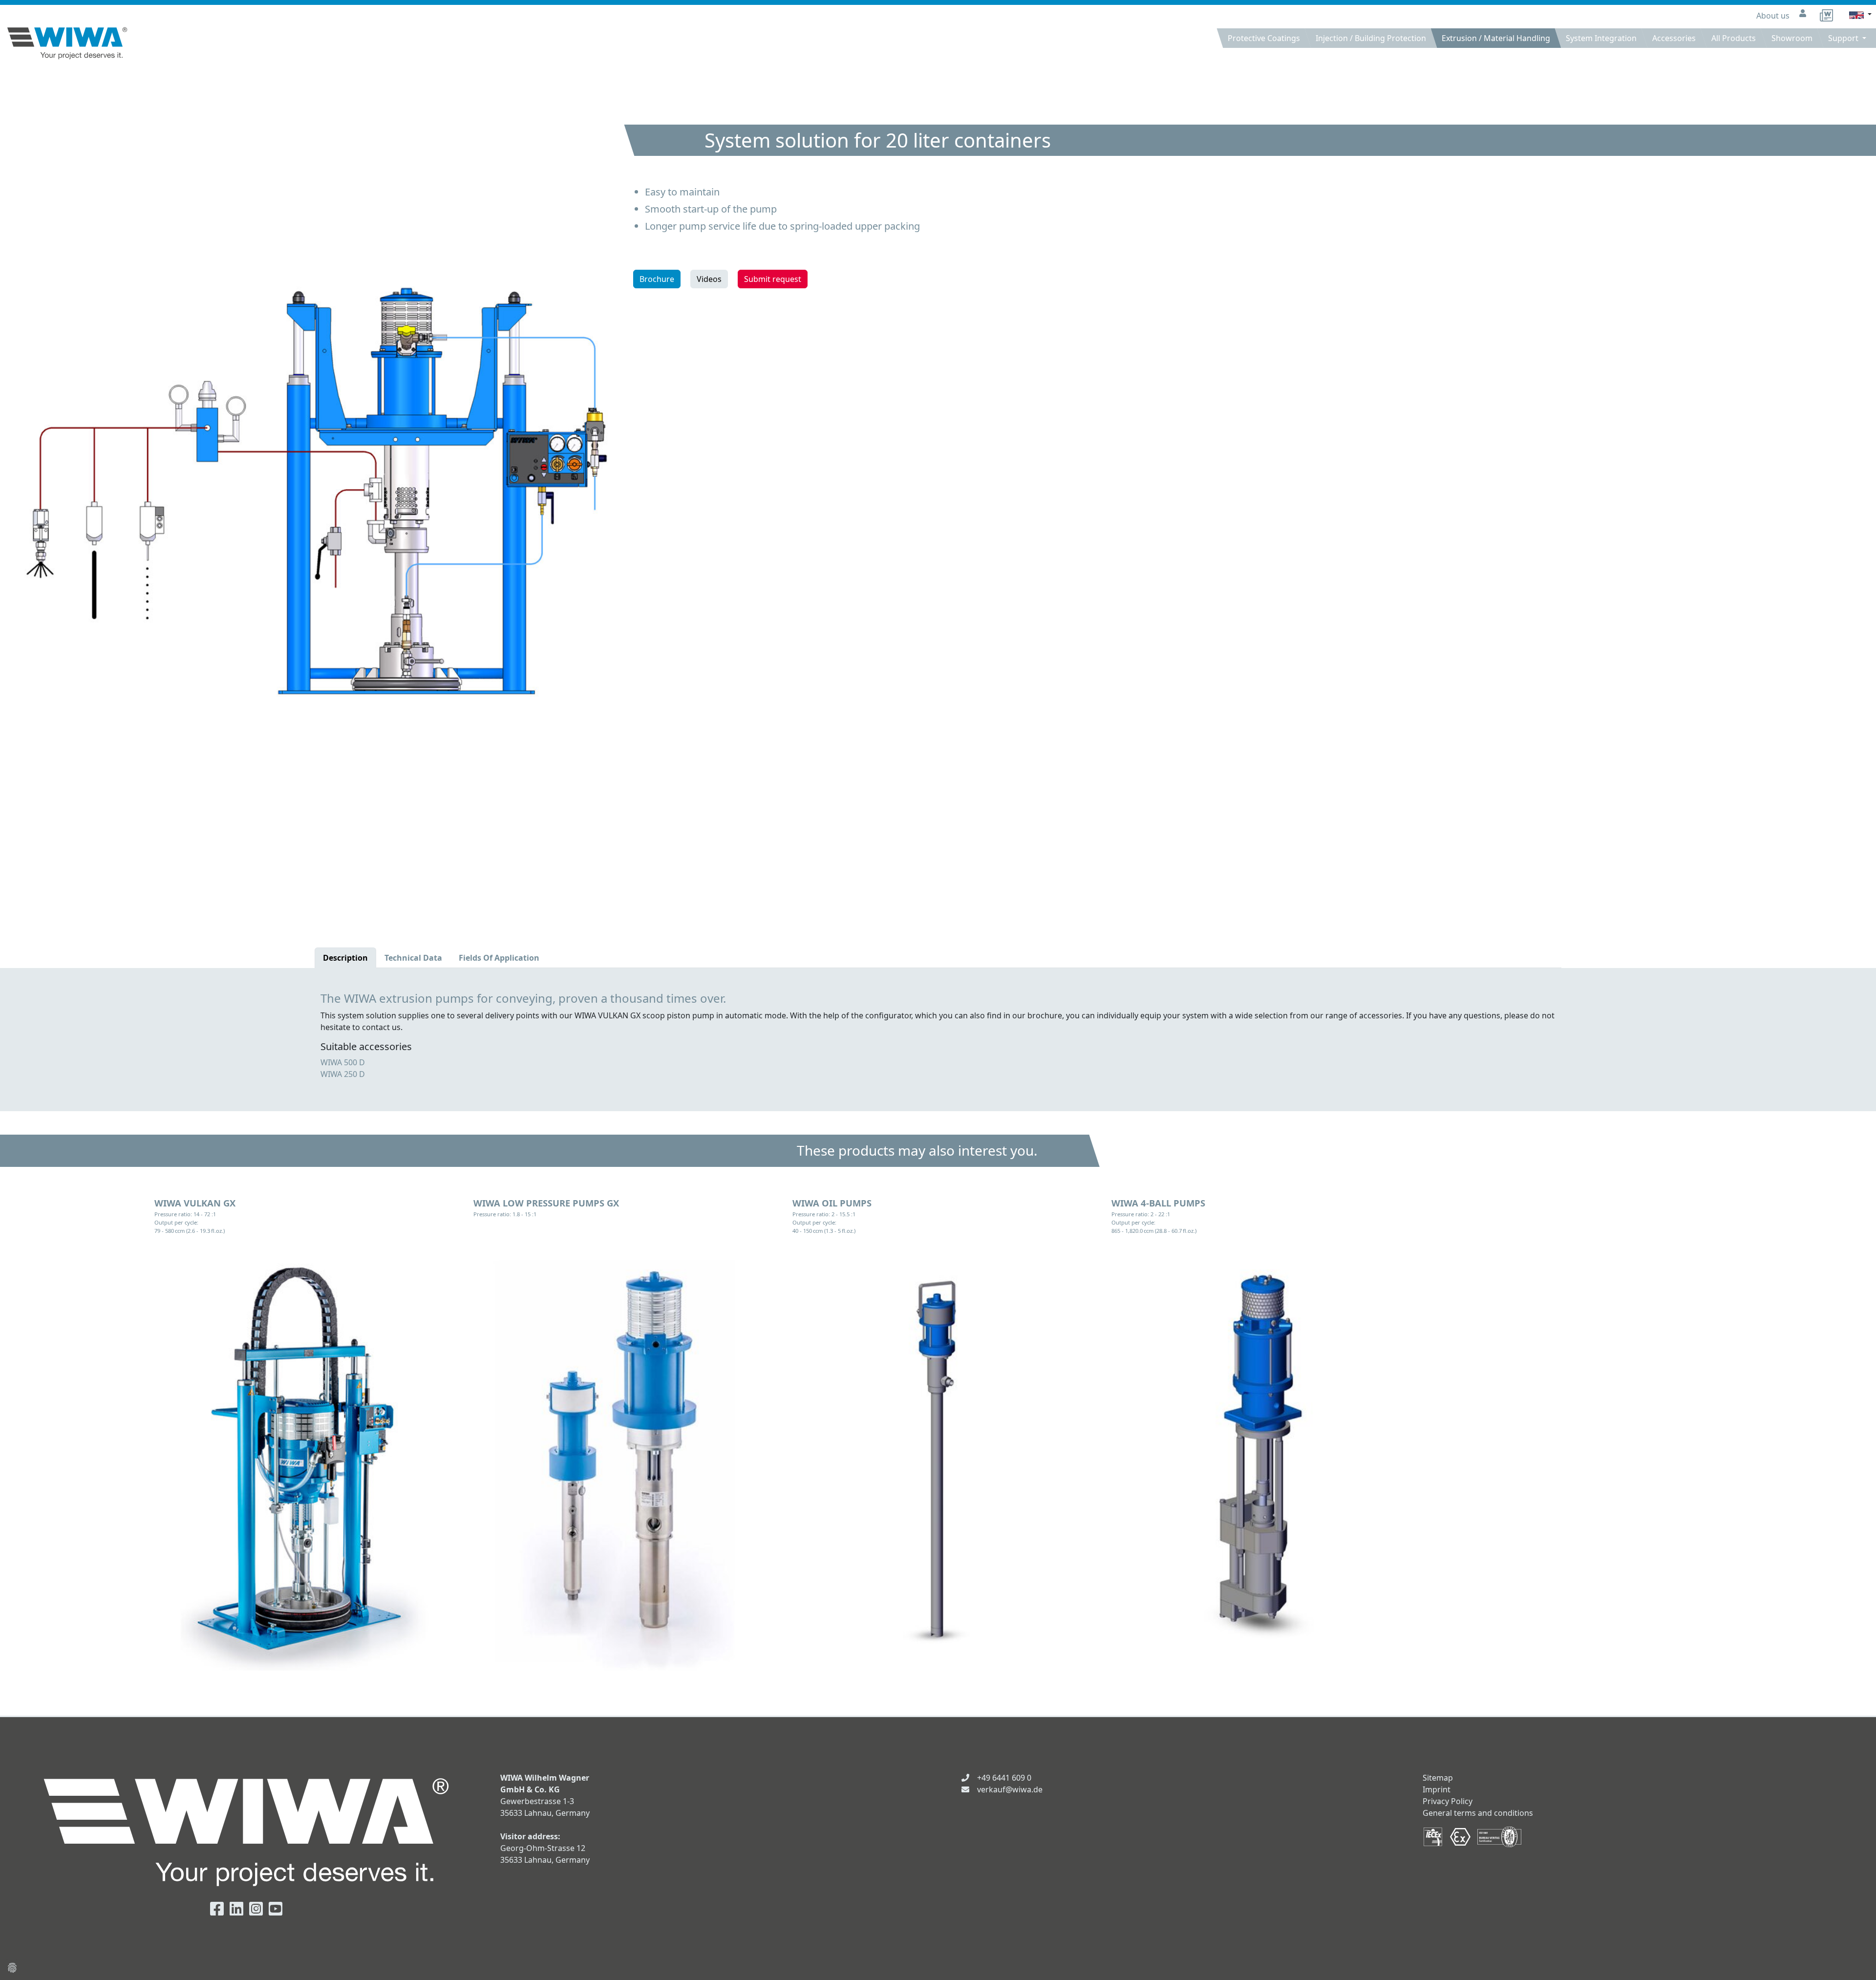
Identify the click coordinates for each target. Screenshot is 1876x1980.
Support (1844, 38)
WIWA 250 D (343, 1074)
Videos (709, 279)
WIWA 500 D (343, 1062)
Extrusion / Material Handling (1496, 38)
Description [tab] (345, 958)
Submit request (773, 279)
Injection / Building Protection (1371, 38)
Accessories (1674, 38)
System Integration (1601, 38)
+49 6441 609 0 (1004, 1778)
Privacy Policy (1448, 1801)
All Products (1734, 38)
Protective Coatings (1264, 38)
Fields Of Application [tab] (499, 958)
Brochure (657, 279)
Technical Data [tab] (413, 958)
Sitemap (1438, 1778)
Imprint (1437, 1789)
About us (1774, 16)
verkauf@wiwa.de (1010, 1789)
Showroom (1792, 38)
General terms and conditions (1478, 1813)
